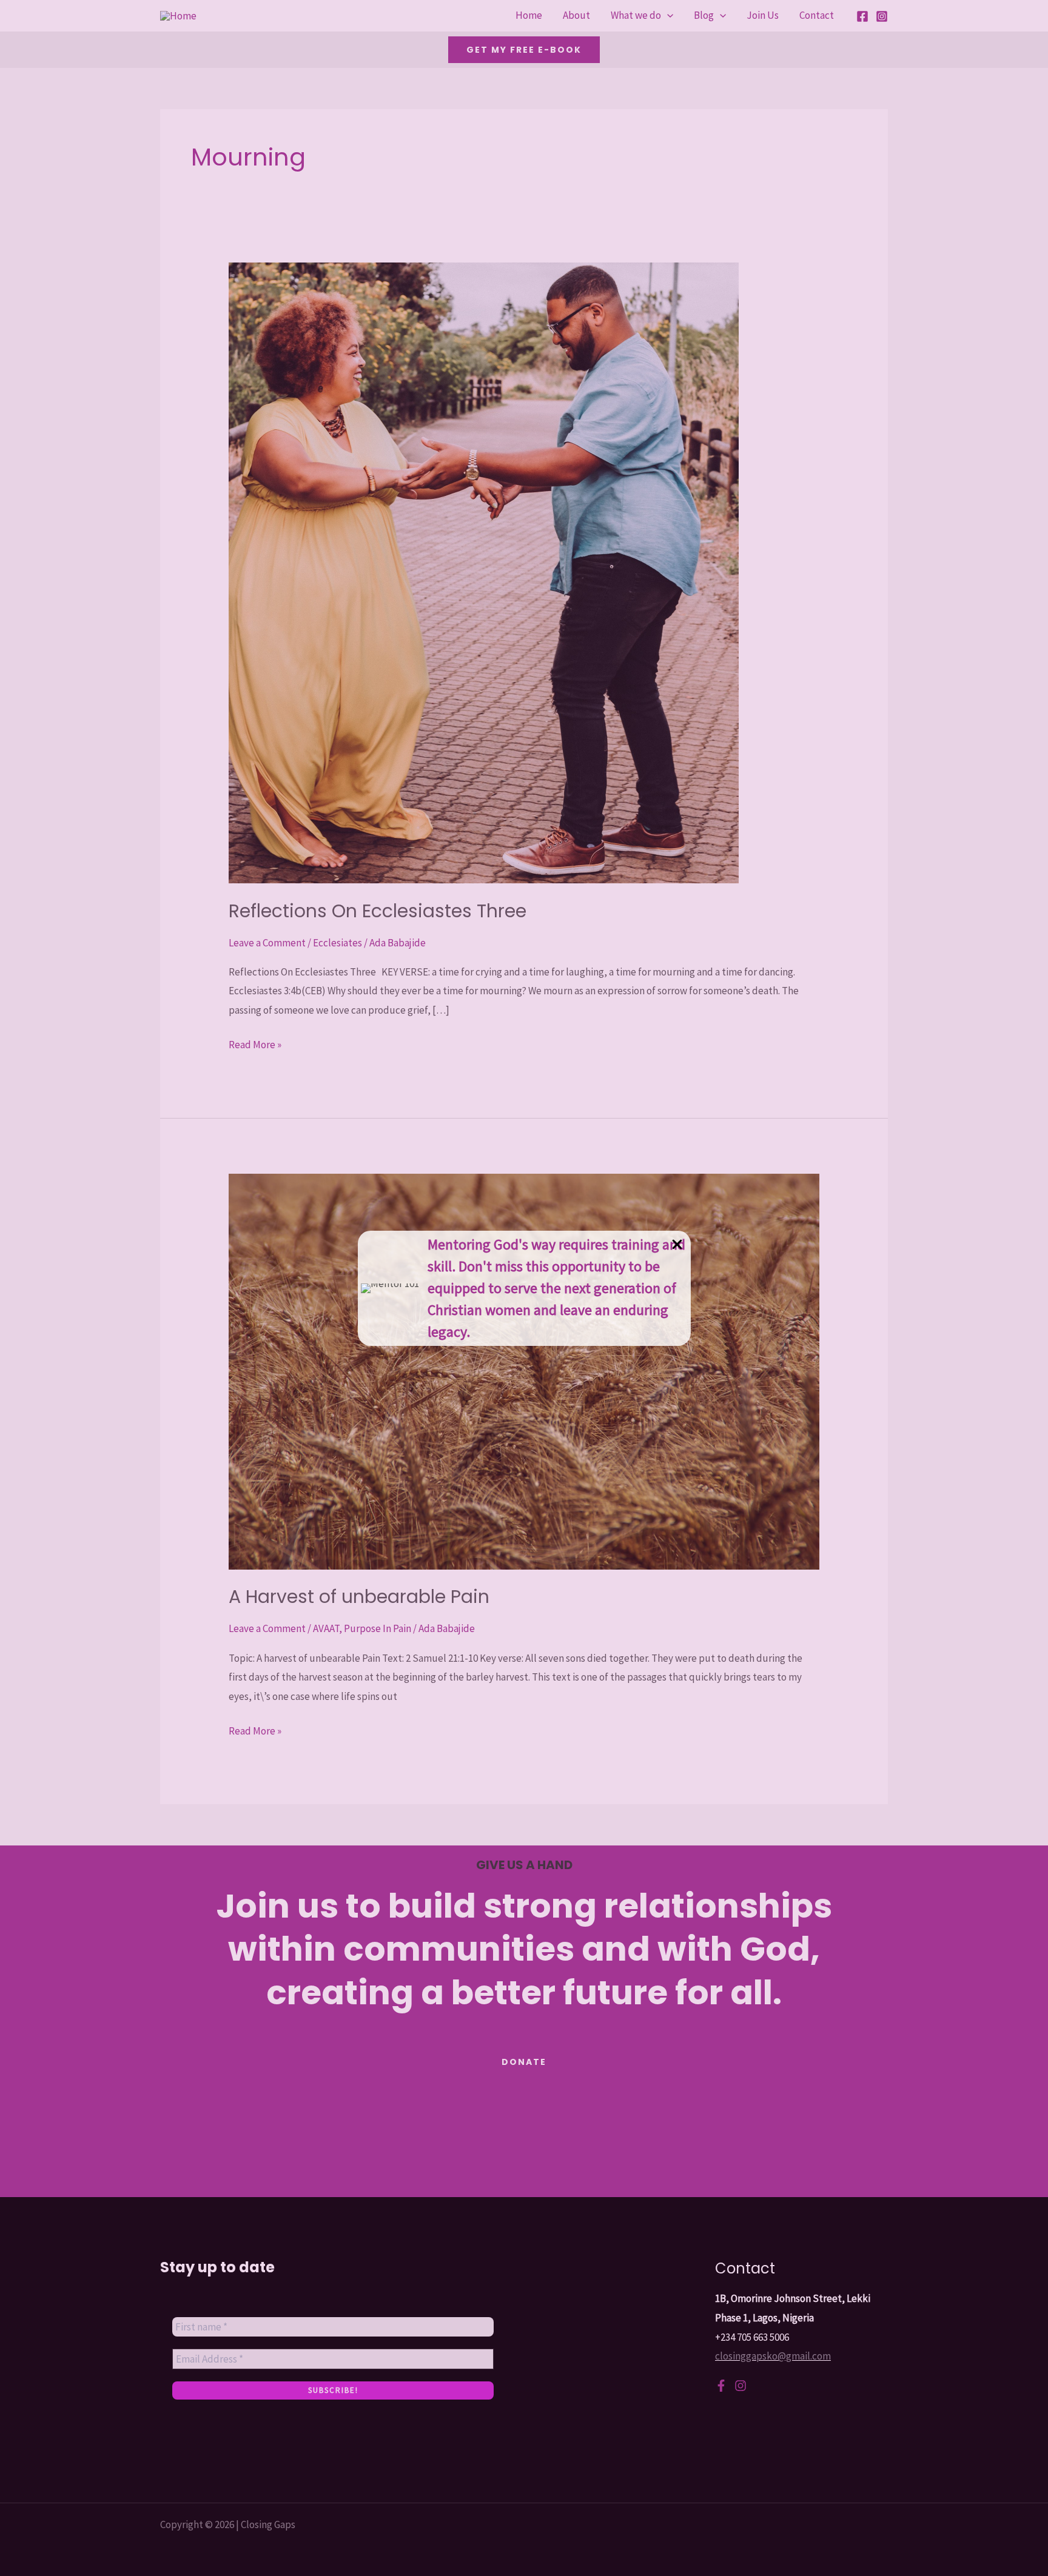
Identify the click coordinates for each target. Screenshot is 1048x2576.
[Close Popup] (677, 1245)
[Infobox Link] (524, 1288)
